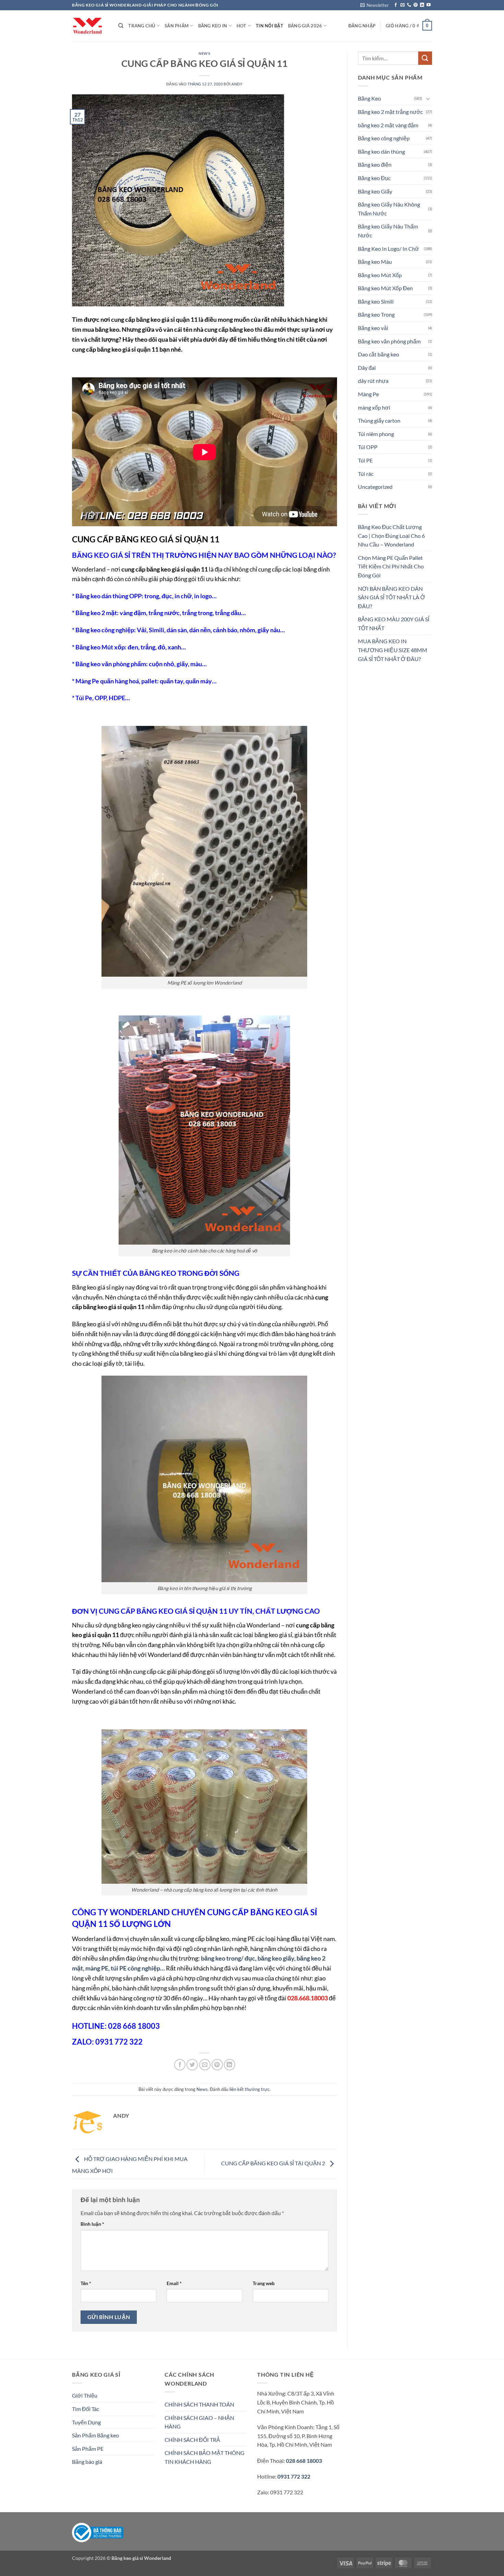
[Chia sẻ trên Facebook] (180, 2065)
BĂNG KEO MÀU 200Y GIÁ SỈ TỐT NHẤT (394, 624)
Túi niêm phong (376, 434)
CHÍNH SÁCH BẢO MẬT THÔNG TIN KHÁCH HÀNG (205, 2457)
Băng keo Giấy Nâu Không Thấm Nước (389, 209)
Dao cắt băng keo (379, 354)
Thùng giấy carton (379, 420)
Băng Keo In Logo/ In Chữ (388, 249)
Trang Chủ (142, 26)
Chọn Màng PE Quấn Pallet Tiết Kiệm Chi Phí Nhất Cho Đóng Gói (391, 566)
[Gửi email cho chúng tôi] (403, 5)
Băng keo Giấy (375, 191)
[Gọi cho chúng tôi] (409, 5)
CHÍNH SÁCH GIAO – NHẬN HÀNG (199, 2422)
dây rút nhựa (373, 381)
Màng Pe (368, 394)
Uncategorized (375, 487)
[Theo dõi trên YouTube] (429, 5)
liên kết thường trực (249, 2089)
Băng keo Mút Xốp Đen (385, 288)
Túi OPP (368, 447)
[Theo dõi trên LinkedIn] (422, 5)
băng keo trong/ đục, (229, 1958)
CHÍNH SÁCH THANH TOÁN (199, 2404)
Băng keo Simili (376, 301)
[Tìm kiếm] (121, 26)
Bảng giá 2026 (305, 26)
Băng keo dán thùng (381, 151)
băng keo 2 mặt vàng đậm (388, 125)
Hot (242, 26)
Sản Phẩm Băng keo (95, 2435)
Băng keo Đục (374, 178)
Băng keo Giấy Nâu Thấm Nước (388, 231)
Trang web (264, 2283)
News (204, 53)
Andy (237, 84)
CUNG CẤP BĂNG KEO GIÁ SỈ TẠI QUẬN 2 (274, 2163)
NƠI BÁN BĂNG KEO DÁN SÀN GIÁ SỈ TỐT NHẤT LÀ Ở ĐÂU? (392, 597)
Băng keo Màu (375, 262)
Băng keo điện (375, 164)
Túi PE (365, 460)
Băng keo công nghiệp (384, 138)
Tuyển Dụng (86, 2422)
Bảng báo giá (87, 2462)
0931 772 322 (294, 2476)
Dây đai (367, 368)
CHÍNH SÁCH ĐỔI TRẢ (192, 2440)
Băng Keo (369, 98)
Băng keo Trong (376, 314)
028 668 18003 (303, 2461)
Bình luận (92, 2224)
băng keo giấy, (277, 1958)
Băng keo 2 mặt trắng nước (390, 112)
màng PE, (98, 1968)
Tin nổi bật (269, 26)
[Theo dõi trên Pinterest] (416, 5)
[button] (375, 5)
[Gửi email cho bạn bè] (205, 2065)
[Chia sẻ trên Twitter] (192, 2065)
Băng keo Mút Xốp (380, 275)
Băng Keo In (213, 26)
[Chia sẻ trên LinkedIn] (230, 2065)
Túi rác (366, 474)
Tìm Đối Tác (86, 2409)
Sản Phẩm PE (88, 2449)
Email (174, 2283)
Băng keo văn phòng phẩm (389, 341)
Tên (86, 2283)
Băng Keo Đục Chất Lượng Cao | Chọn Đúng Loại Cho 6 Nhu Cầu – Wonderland (391, 536)
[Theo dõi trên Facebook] (396, 5)
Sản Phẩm (177, 26)
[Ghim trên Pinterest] (217, 2065)
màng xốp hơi (374, 407)
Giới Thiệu (85, 2395)
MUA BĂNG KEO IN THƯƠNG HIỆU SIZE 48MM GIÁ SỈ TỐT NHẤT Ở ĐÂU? (393, 650)
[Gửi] (425, 58)
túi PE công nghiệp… (138, 1968)
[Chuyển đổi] (428, 98)
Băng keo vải (373, 328)
